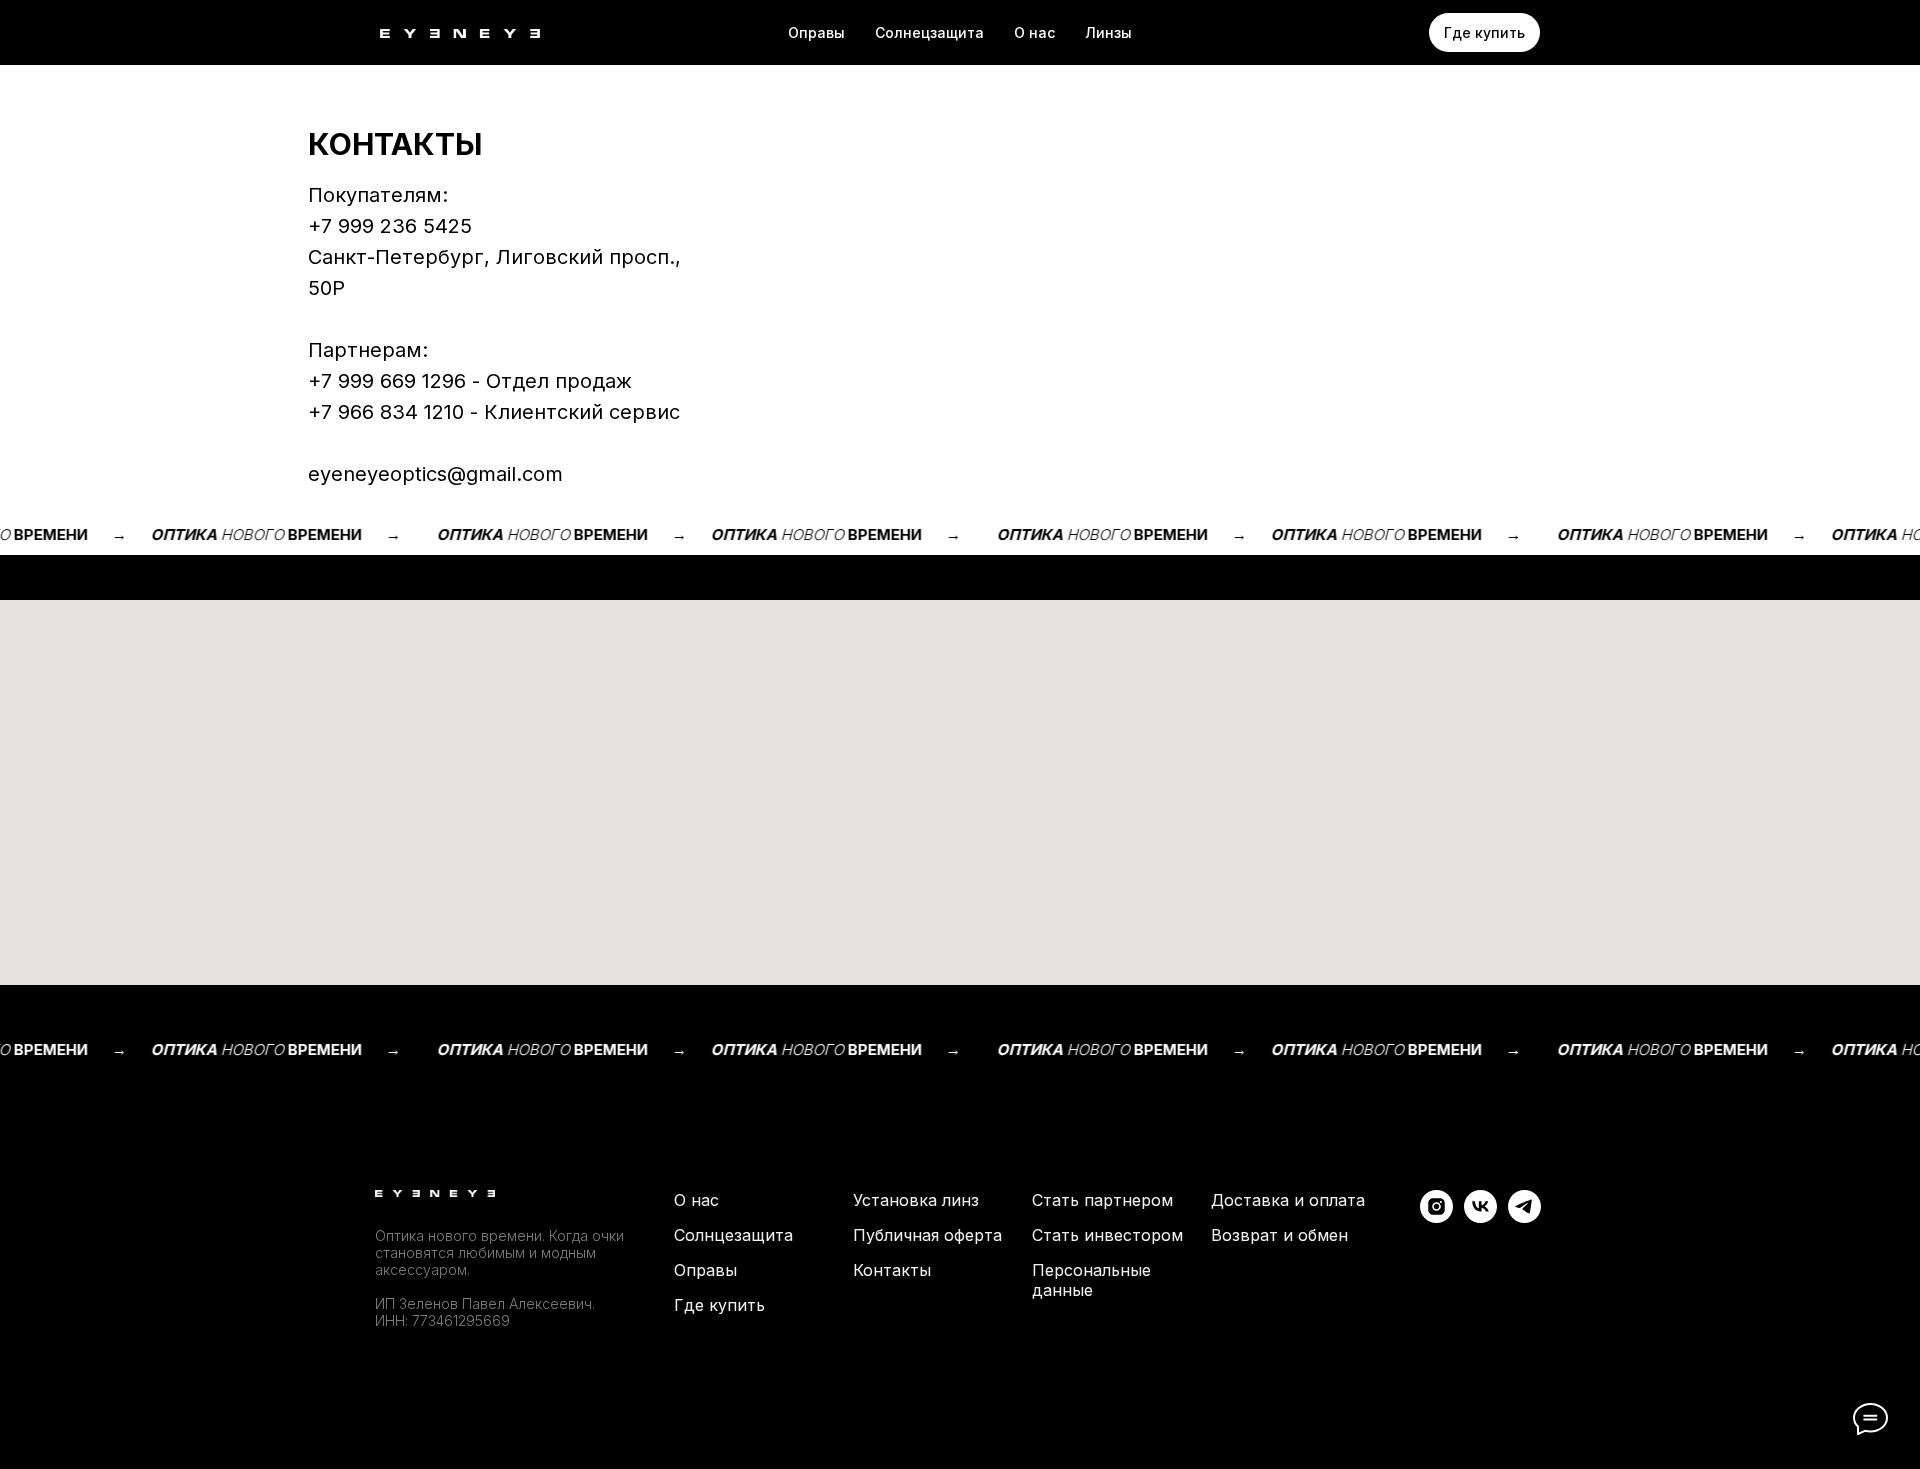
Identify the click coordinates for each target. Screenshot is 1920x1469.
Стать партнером (1102, 1200)
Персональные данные (1091, 1280)
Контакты (892, 1270)
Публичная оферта (927, 1235)
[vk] (1480, 1217)
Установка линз (916, 1200)
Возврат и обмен (1279, 1235)
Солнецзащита (929, 32)
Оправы (816, 32)
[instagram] (1436, 1217)
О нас (1034, 32)
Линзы (1108, 32)
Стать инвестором (1107, 1235)
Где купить (719, 1305)
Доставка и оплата (1288, 1200)
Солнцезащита (733, 1235)
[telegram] (1524, 1217)
